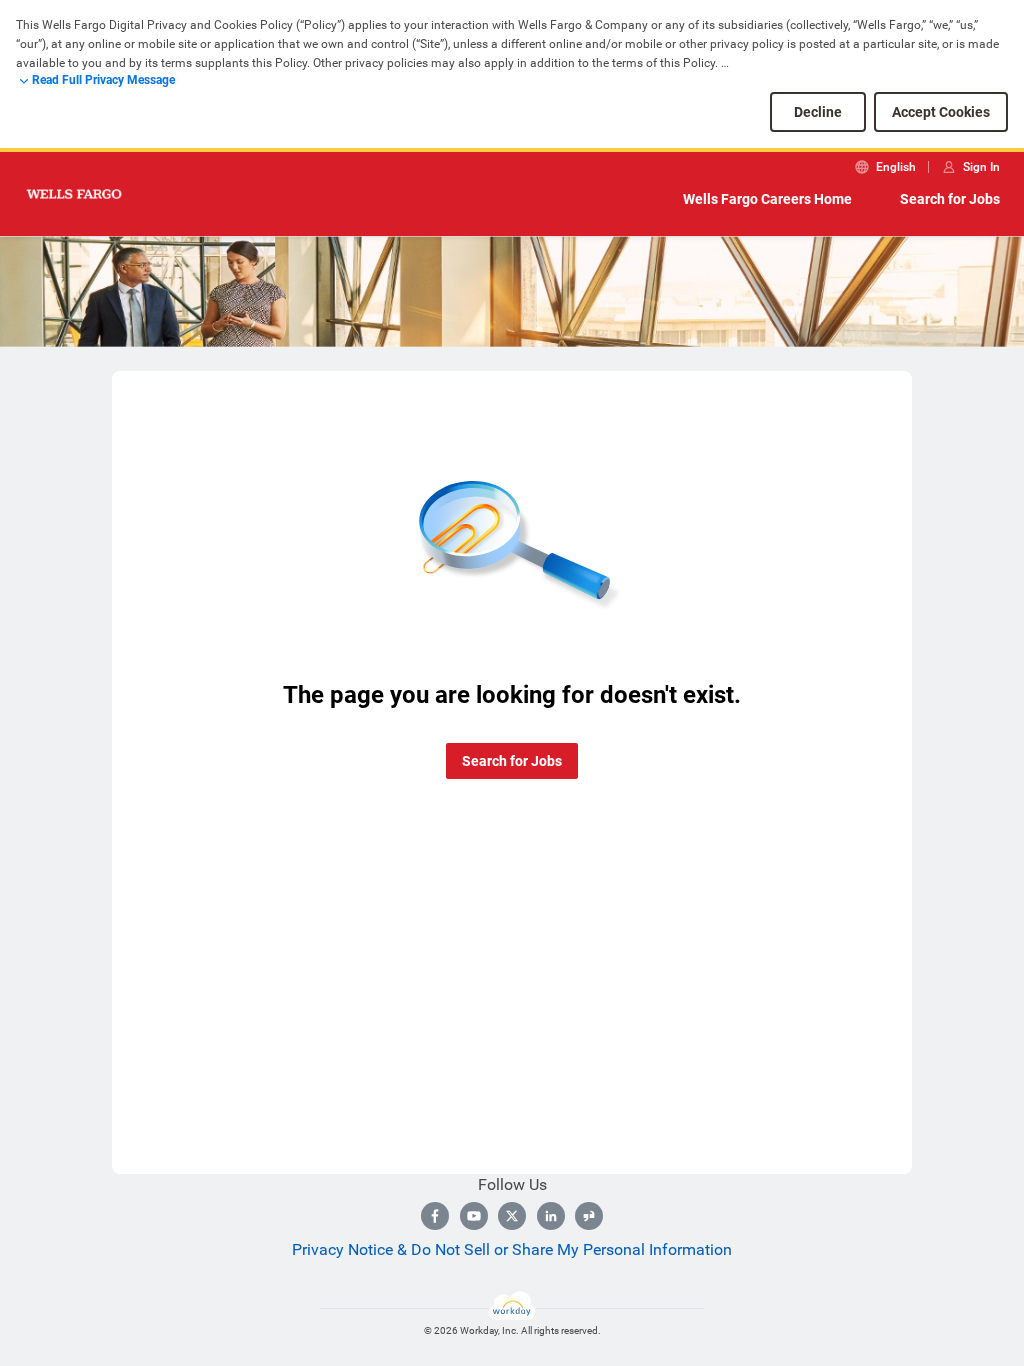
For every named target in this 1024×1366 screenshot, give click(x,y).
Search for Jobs (950, 199)
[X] (512, 1216)
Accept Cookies (941, 112)
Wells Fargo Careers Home (767, 199)
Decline (818, 112)
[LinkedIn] (551, 1216)
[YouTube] (474, 1216)
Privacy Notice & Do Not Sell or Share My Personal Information (512, 1249)
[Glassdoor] (589, 1216)
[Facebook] (435, 1216)
